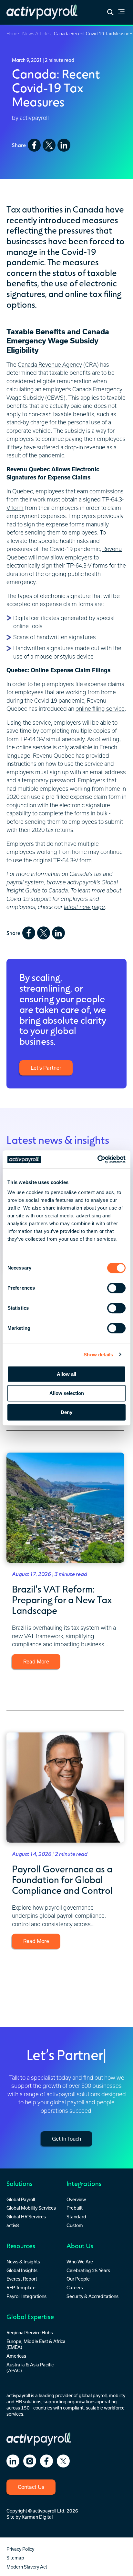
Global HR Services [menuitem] (26, 2217)
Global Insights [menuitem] (22, 2271)
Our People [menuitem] (78, 2279)
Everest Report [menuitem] (22, 2279)
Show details (98, 1355)
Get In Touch (66, 2139)
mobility (117, 2396)
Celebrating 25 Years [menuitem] (88, 2271)
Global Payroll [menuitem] (21, 2200)
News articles (36, 34)
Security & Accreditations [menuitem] (92, 2296)
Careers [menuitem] (75, 2288)
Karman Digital (37, 2517)
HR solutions (28, 2402)
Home (13, 34)
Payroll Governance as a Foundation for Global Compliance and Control (62, 1879)
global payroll (93, 2396)
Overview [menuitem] (76, 2200)
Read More (36, 1662)
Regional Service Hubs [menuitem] (30, 2333)
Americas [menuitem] (16, 2356)
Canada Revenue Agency (50, 365)
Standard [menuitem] (76, 2217)
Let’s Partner (46, 1068)
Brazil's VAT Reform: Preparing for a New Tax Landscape (62, 1599)
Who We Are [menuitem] (80, 2262)
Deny (66, 1412)
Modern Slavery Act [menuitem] (27, 2567)
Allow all (66, 1374)
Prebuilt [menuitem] (75, 2208)
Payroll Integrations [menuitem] (26, 2296)
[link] (121, 13)
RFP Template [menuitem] (21, 2288)
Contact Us (31, 2487)
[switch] (116, 1288)
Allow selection (67, 1393)
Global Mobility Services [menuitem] (31, 2208)
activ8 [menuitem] (13, 2225)
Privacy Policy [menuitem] (20, 2549)
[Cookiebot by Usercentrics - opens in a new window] (97, 1159)
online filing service (100, 709)
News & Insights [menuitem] (23, 2262)
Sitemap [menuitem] (15, 2558)
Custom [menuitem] (75, 2225)
